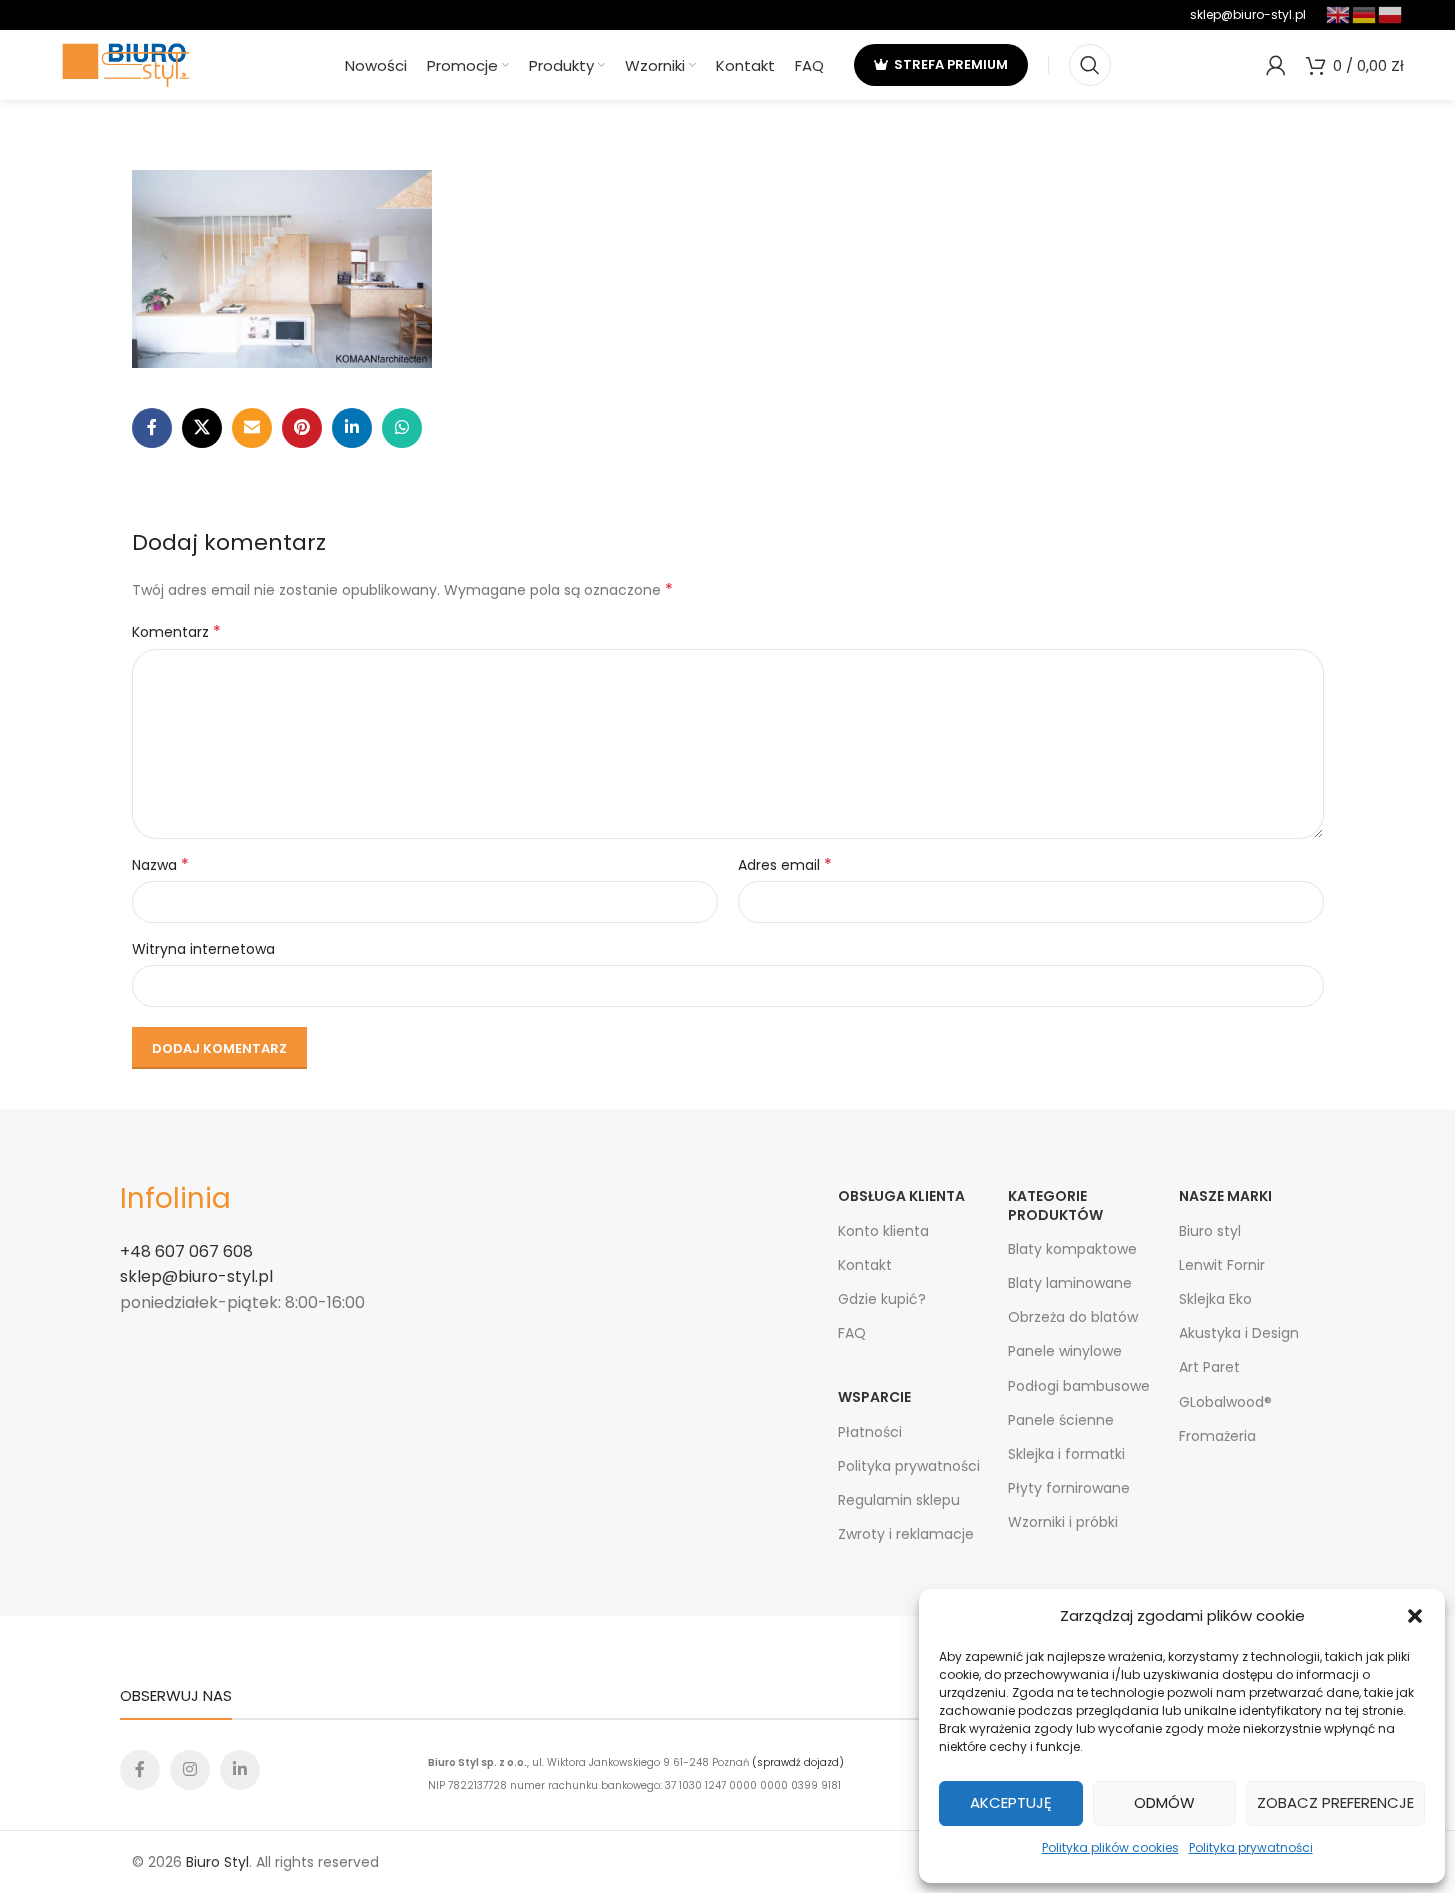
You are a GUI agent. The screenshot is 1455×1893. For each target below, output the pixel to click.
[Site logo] (126, 64)
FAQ (852, 1333)
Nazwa (160, 865)
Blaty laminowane (1070, 1283)
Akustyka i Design (1239, 1333)
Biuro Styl (217, 1862)
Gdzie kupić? (882, 1299)
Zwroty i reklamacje (906, 1534)
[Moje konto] (1276, 65)
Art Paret (1209, 1367)
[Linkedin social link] (352, 428)
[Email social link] (252, 428)
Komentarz (176, 632)
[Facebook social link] (152, 428)
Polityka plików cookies (1110, 1847)
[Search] (1090, 65)
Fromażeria (1217, 1436)
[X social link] (202, 428)
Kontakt (865, 1265)
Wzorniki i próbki (1063, 1522)
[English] (1339, 13)
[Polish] (1391, 13)
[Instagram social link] (190, 1770)
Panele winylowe (1065, 1351)
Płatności (870, 1432)
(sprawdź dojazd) (798, 1762)
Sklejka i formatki (1066, 1454)
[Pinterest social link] (302, 428)
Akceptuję (1011, 1802)
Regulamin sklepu (899, 1500)
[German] (1365, 13)
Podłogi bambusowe (1079, 1386)
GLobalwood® (1225, 1402)
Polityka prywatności (1251, 1847)
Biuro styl (1210, 1231)
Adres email (785, 865)
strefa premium (951, 64)
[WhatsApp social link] (402, 428)
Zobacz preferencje (1335, 1802)
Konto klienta (883, 1231)
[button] (1415, 1616)
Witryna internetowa (203, 949)
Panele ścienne (1061, 1420)
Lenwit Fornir (1222, 1265)
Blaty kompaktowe (1072, 1249)
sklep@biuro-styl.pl (1248, 14)
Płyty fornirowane (1069, 1488)
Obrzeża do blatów (1073, 1317)
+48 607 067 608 (186, 1251)
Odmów (1164, 1802)
